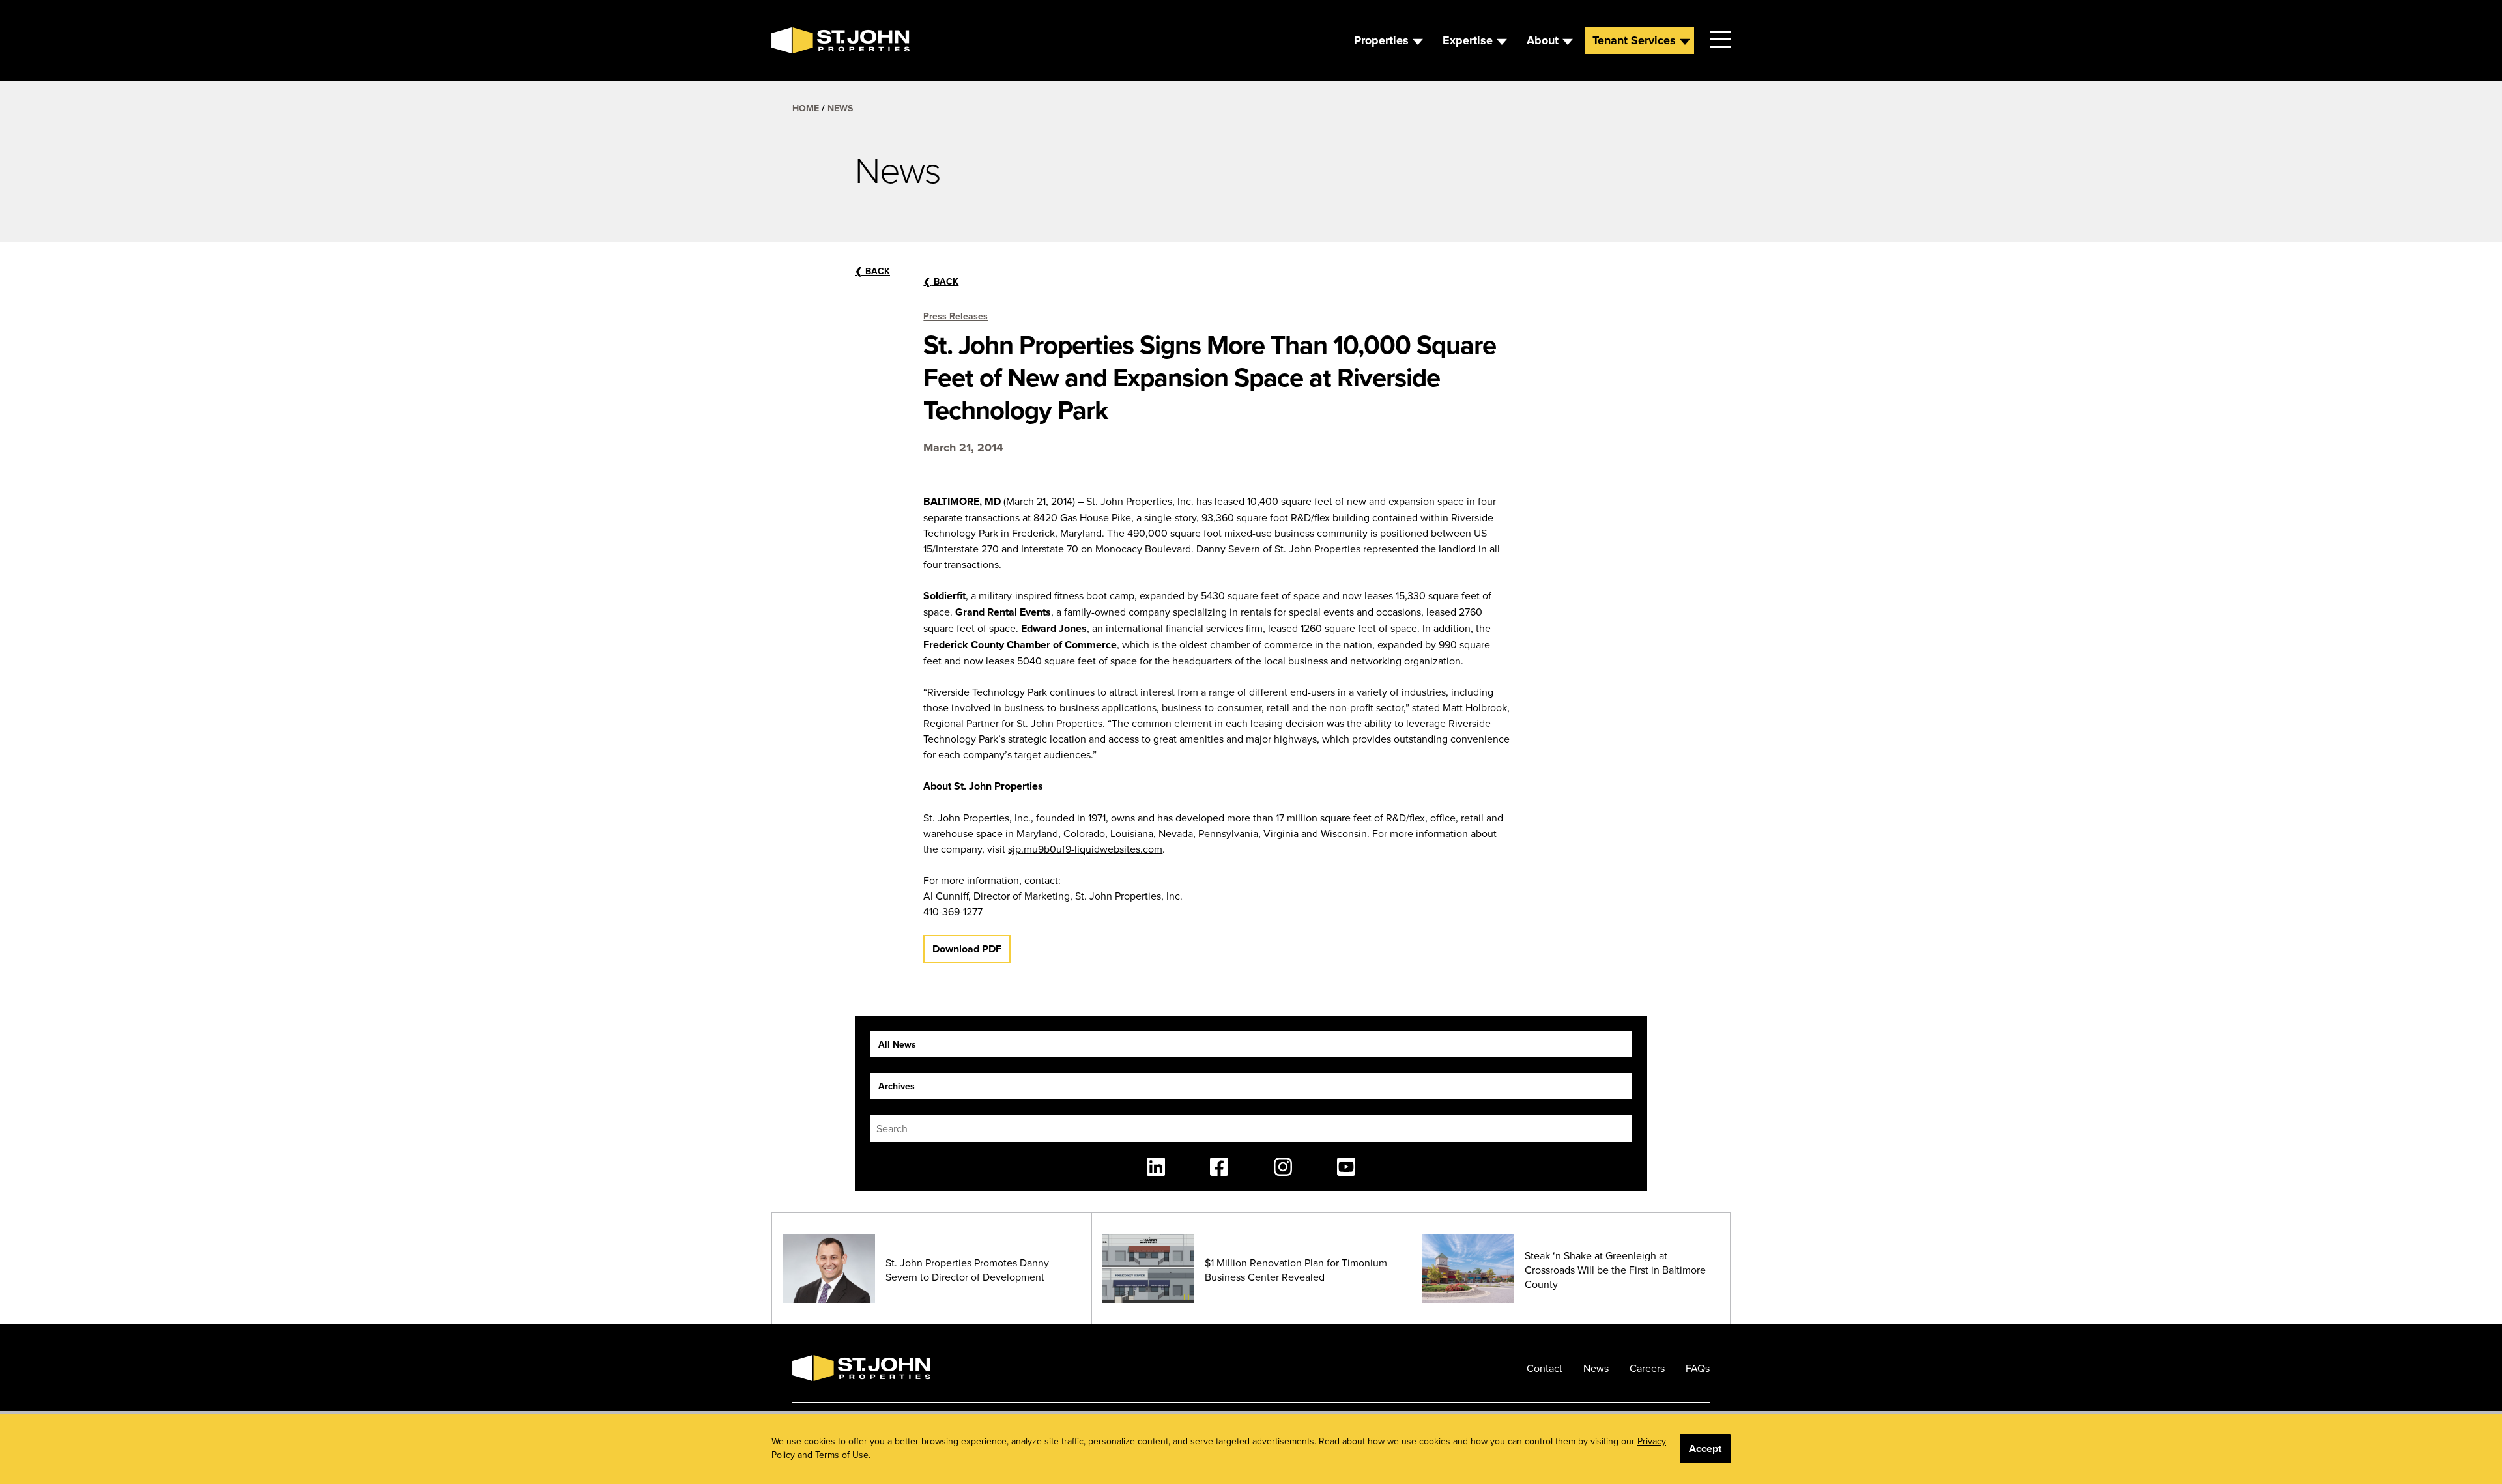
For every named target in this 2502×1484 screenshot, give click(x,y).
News (840, 108)
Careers (1647, 1368)
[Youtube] (1346, 1167)
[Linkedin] (1156, 1167)
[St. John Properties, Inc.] (792, 40)
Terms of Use (842, 1455)
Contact (1545, 1368)
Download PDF (967, 949)
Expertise (1468, 40)
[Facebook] (1219, 1167)
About (1543, 40)
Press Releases (956, 316)
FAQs (1698, 1368)
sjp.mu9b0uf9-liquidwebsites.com (1085, 849)
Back (941, 281)
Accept (1705, 1448)
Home (806, 108)
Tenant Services (1634, 40)
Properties (1381, 40)
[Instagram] (1283, 1167)
